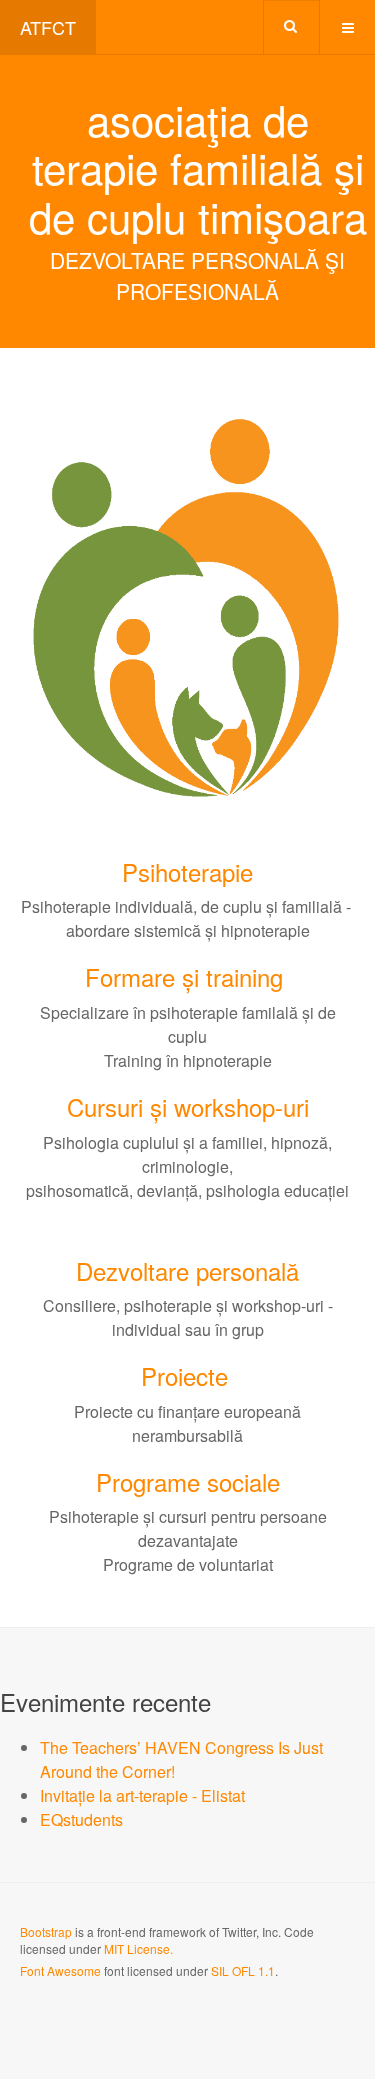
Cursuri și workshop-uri (188, 1106)
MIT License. (138, 1948)
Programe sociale (188, 1481)
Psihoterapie (187, 871)
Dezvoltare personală (187, 1270)
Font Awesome (60, 1970)
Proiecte (184, 1375)
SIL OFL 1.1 (243, 1970)
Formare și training (184, 976)
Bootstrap (46, 1931)
